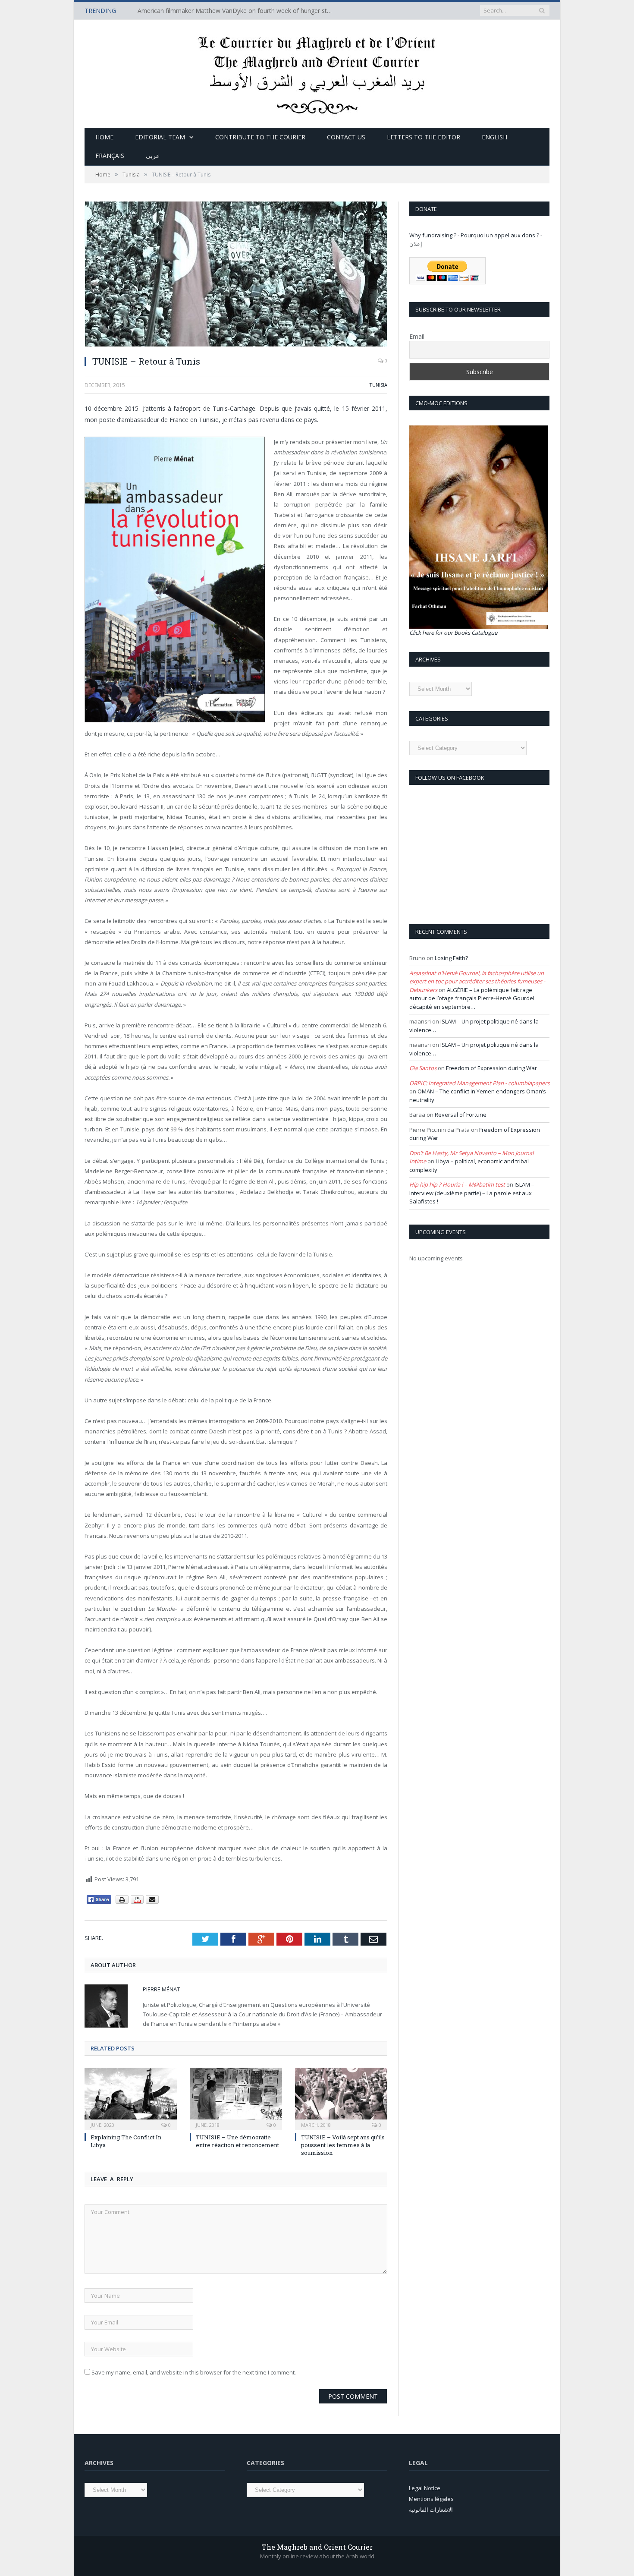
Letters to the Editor (424, 137)
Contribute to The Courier (260, 137)
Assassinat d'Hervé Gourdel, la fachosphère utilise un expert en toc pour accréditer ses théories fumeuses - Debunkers (477, 981)
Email (417, 336)
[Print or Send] (138, 1902)
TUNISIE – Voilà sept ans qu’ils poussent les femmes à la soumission (343, 2145)
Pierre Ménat (161, 1989)
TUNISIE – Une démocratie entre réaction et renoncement (237, 2141)
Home (104, 137)
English (494, 137)
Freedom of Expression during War (491, 1068)
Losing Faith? (451, 958)
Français (110, 156)
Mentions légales (431, 2499)
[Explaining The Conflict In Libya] (131, 2098)
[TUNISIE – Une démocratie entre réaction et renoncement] (236, 2098)
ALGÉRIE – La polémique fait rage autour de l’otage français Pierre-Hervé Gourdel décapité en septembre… (472, 998)
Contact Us (346, 137)
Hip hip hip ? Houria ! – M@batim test (457, 1184)
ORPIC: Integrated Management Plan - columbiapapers (479, 1083)
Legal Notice (425, 2488)
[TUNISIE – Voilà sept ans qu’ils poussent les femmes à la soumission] (341, 2098)
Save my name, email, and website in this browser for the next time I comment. (194, 2372)
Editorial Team (160, 137)
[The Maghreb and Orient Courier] (317, 72)
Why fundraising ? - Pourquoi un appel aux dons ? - (476, 235)
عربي (153, 156)
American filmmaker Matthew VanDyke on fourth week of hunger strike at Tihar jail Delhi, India (237, 11)
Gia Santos (423, 1068)
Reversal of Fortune (461, 1115)
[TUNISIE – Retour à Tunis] (236, 275)
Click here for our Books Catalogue (453, 633)
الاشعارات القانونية (431, 2510)
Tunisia (378, 385)
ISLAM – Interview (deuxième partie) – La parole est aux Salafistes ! (472, 1193)
